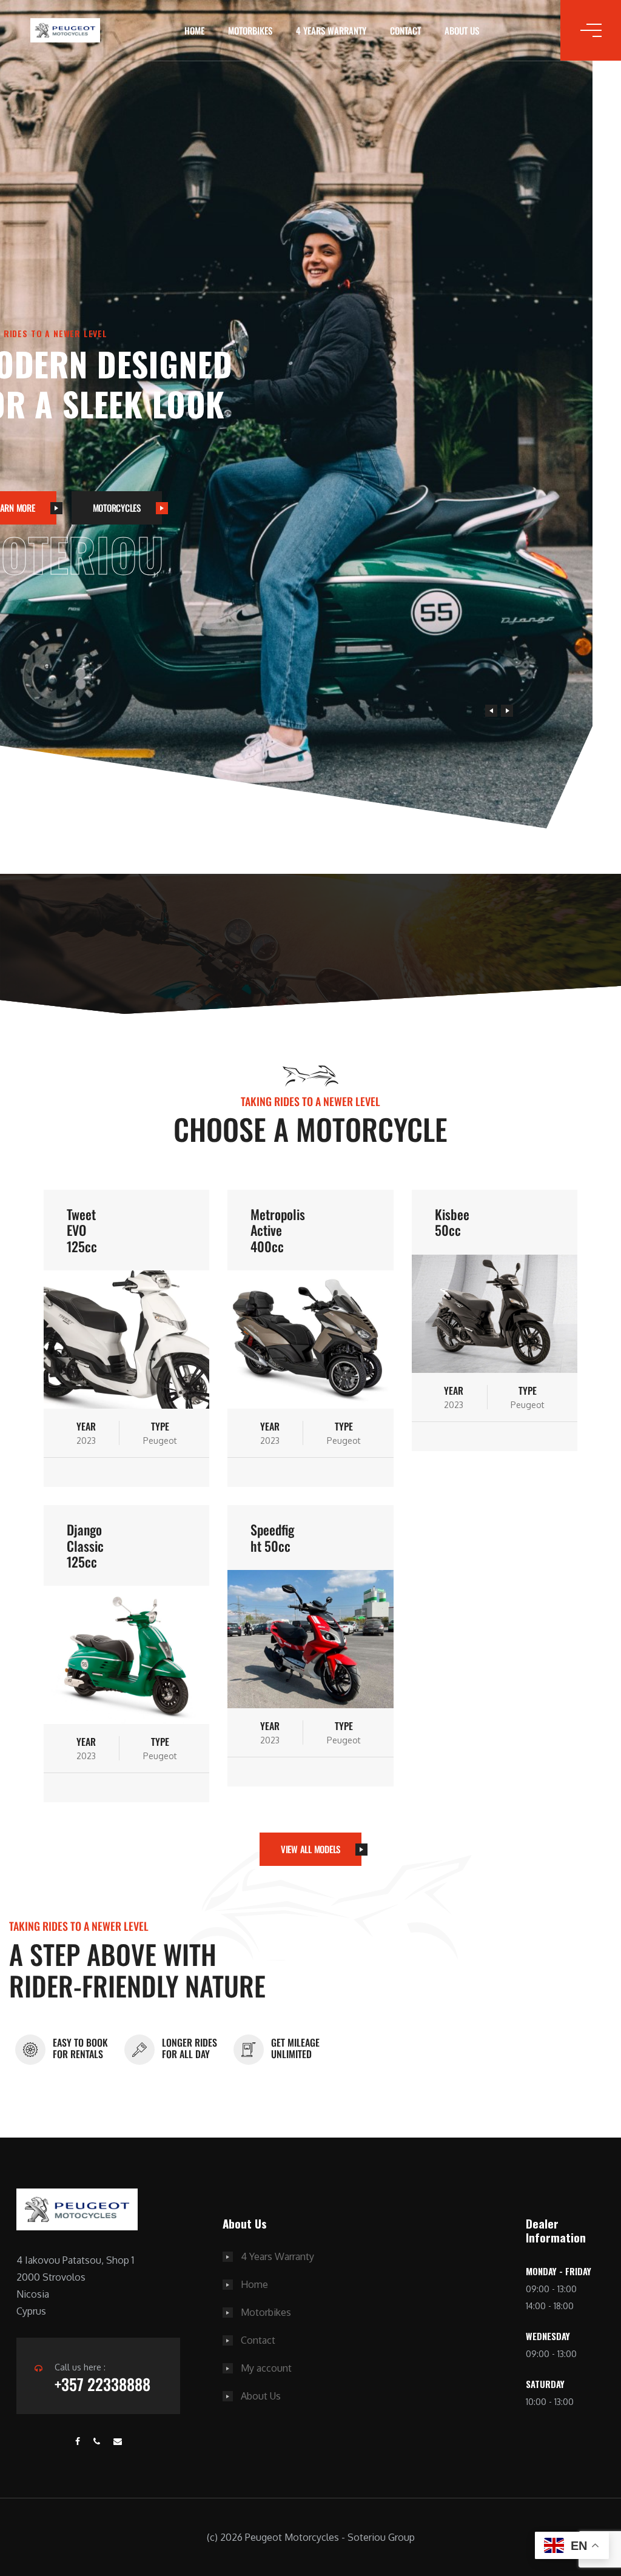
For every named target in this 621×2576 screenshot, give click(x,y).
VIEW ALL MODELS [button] (310, 1849)
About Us (462, 30)
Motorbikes (250, 30)
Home (194, 30)
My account (266, 2368)
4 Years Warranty (331, 30)
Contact (405, 30)
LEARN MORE (51, 529)
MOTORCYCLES (154, 529)
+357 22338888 (102, 2384)
